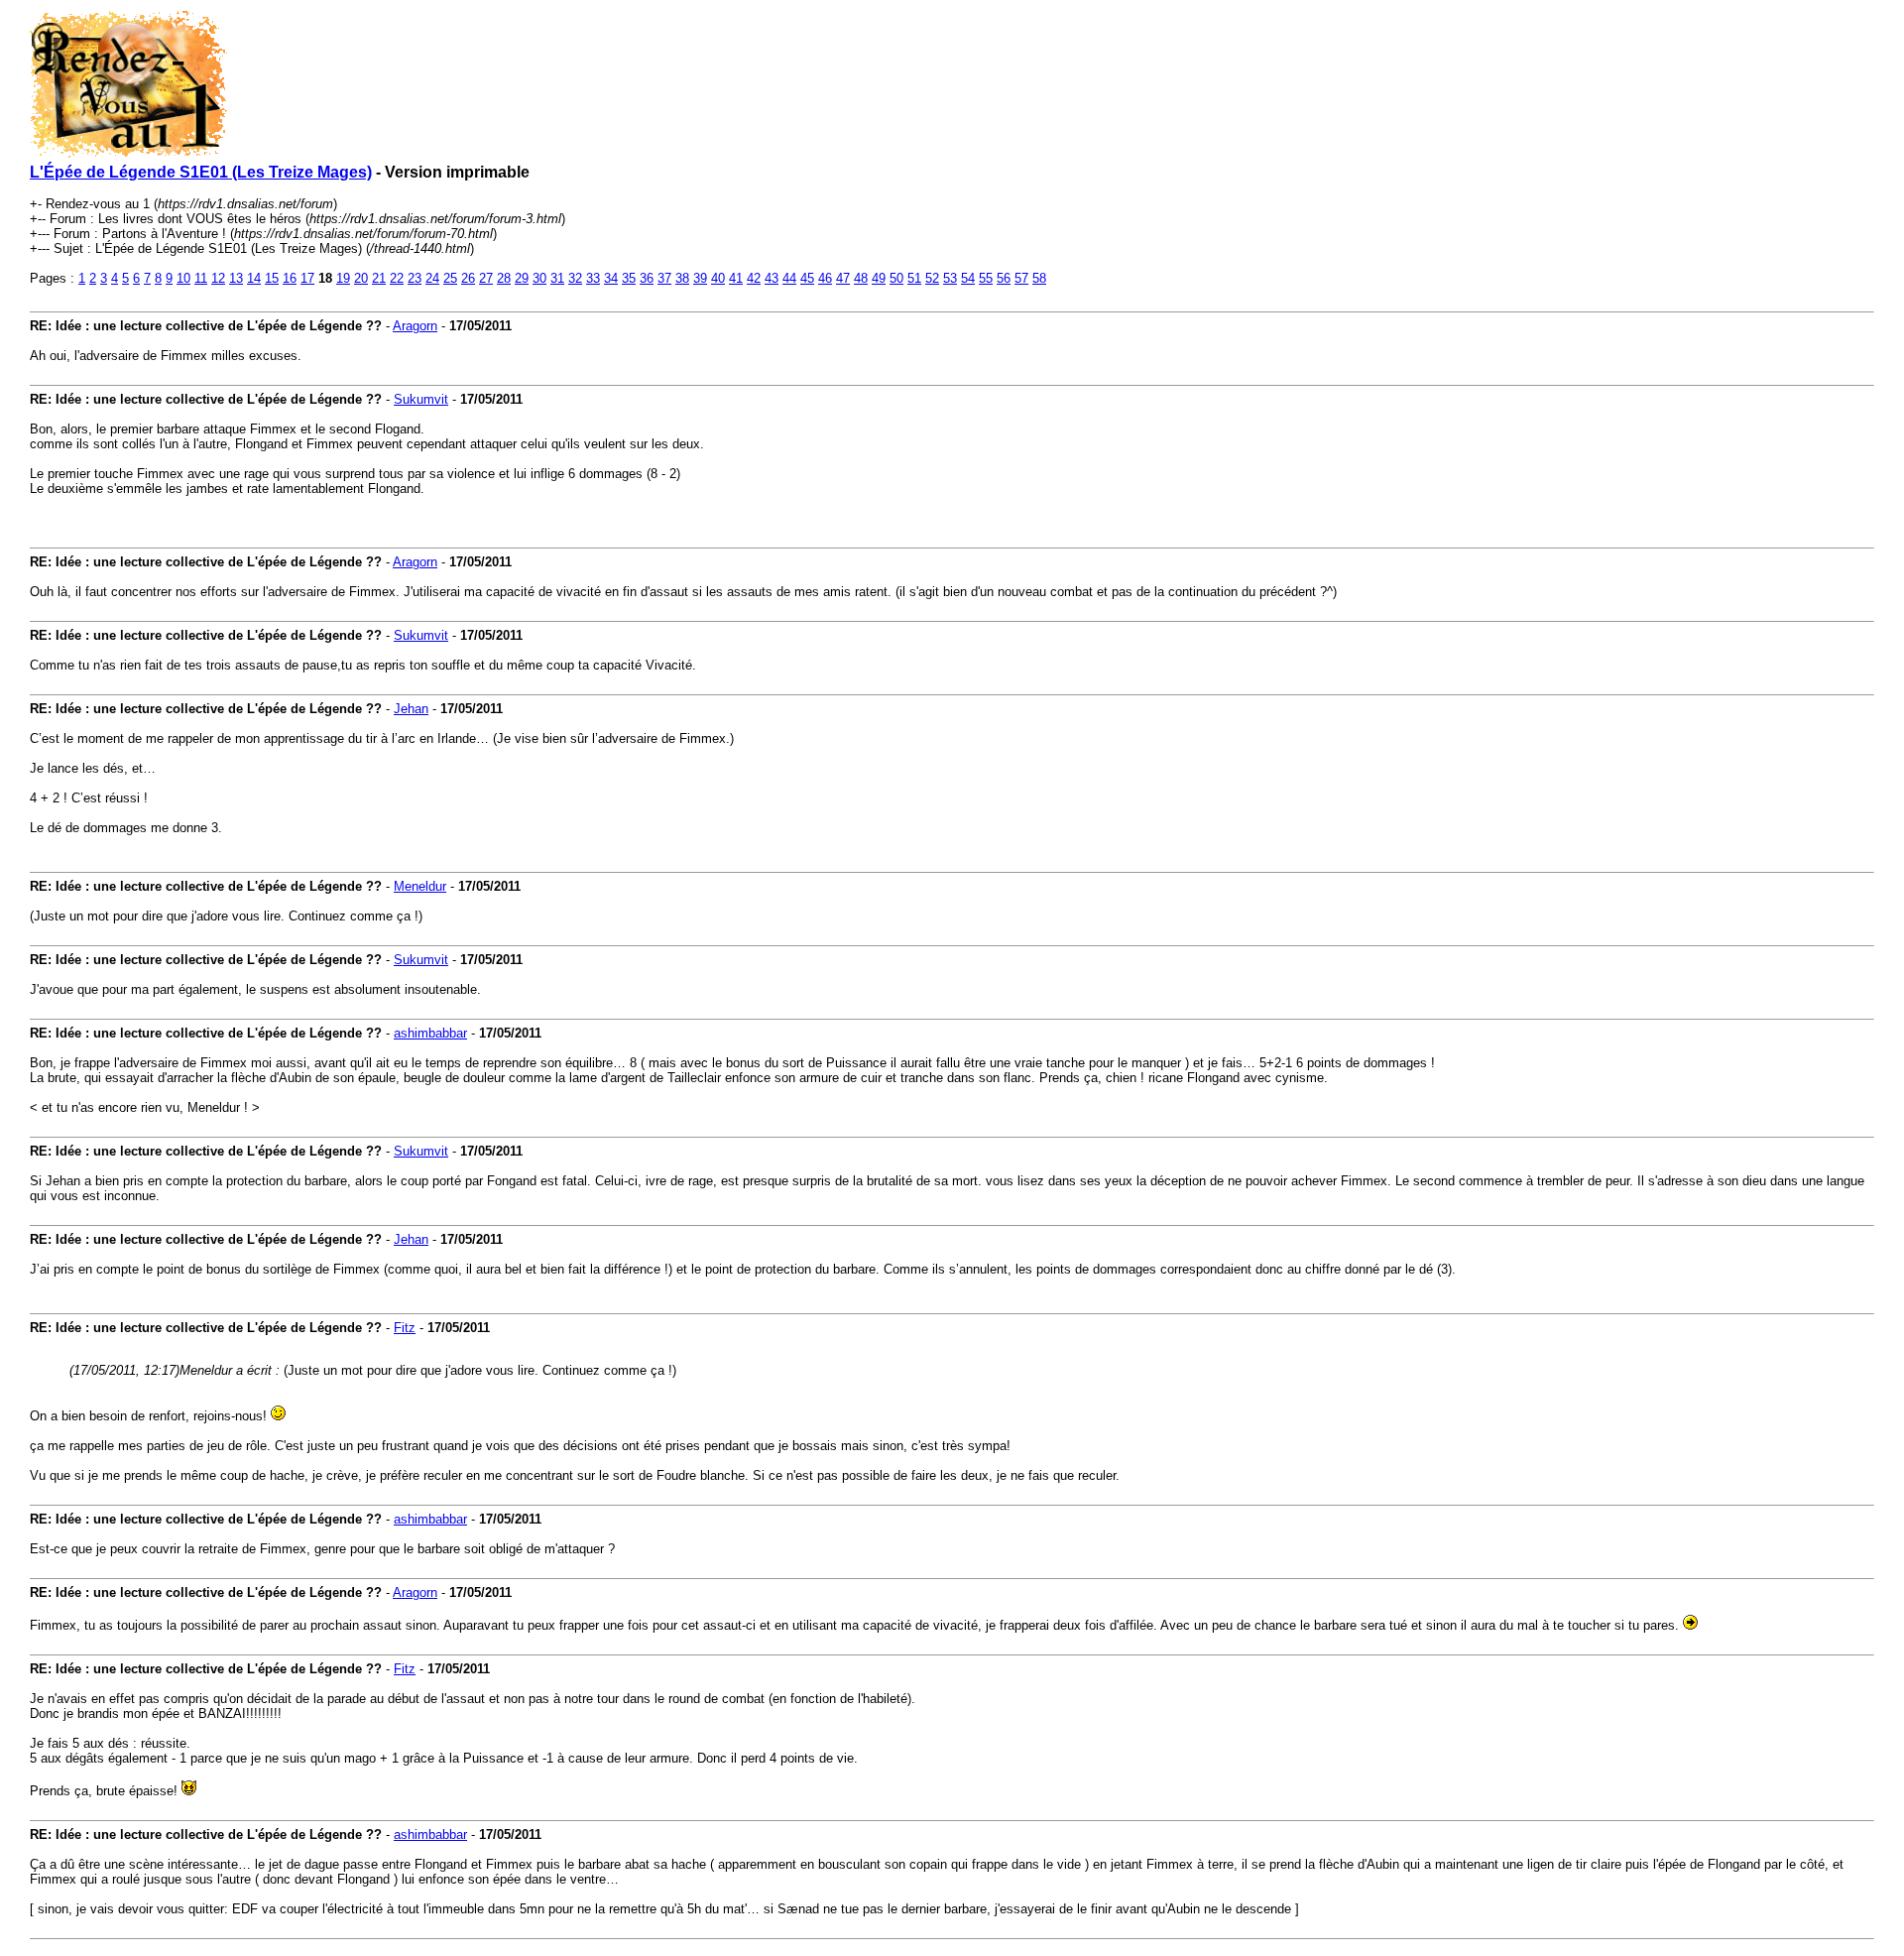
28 (504, 278)
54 (968, 278)
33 (593, 278)
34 (611, 278)
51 (914, 278)
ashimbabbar (430, 1033)
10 (183, 278)
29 (522, 278)
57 (1021, 278)
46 (825, 278)
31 (557, 278)
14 (254, 278)
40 (718, 278)
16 (290, 278)
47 (843, 278)
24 (432, 278)
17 (307, 278)
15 (272, 278)
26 (468, 278)
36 (647, 278)
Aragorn (415, 326)
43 (772, 278)
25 (450, 278)
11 (201, 278)
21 (379, 278)
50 (896, 278)
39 (700, 278)
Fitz (405, 1328)
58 (1039, 278)
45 (807, 278)
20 (361, 278)
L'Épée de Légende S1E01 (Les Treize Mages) (201, 172)
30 (539, 278)
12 (218, 278)
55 (986, 278)
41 (736, 278)
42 (754, 278)
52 (932, 278)
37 (664, 278)
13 (236, 278)
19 (343, 278)
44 (789, 278)
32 (575, 278)
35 (629, 278)
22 (397, 278)
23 (415, 278)
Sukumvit (421, 399)
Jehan (411, 709)
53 (950, 278)
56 (1004, 278)
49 (879, 278)
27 (486, 278)
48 (861, 278)
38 (682, 278)
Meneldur (420, 886)
